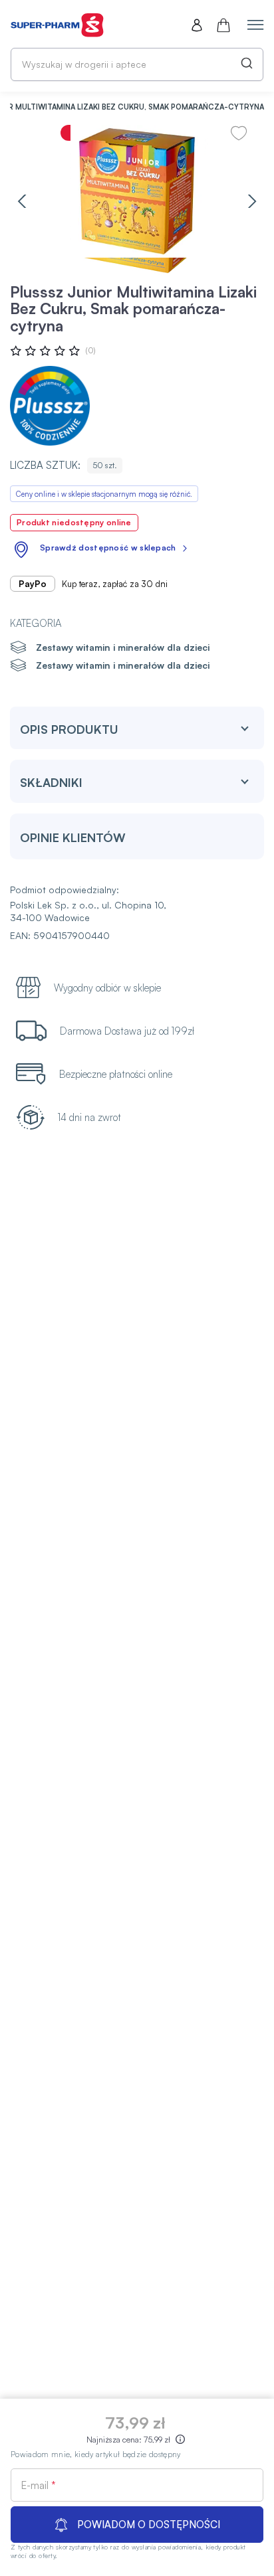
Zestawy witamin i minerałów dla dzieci (123, 647)
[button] (22, 201)
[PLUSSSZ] (50, 406)
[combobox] (137, 64)
